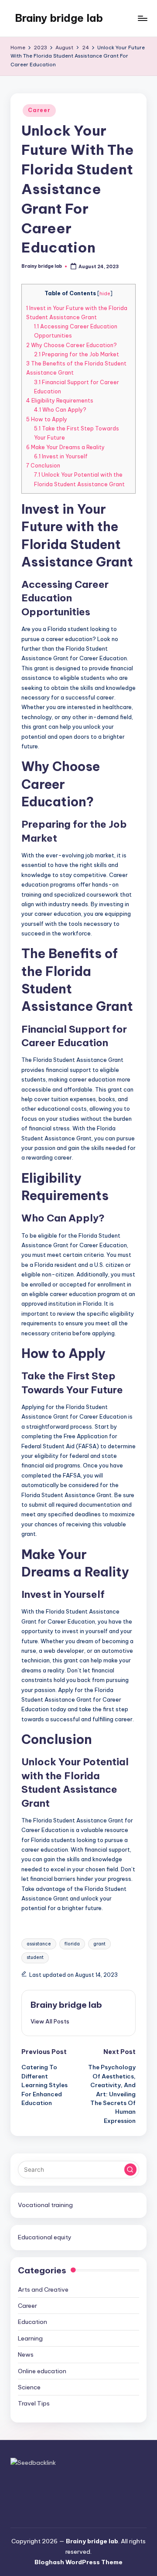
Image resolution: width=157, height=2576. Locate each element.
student (35, 1957)
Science (29, 2387)
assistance (39, 1944)
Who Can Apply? (60, 410)
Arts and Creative (43, 2289)
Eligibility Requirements (60, 401)
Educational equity (45, 2237)
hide (105, 293)
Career (39, 110)
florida (72, 1944)
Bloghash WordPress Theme (78, 2562)
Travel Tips (34, 2403)
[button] (50, 2021)
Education (32, 2322)
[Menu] (142, 18)
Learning (30, 2338)
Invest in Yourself (61, 456)
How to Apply (47, 419)
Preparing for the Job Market (77, 354)
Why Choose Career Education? (72, 345)
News (26, 2354)
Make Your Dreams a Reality (65, 447)
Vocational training (45, 2205)
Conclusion (43, 466)
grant (99, 1944)
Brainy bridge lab (59, 18)
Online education (42, 2371)
